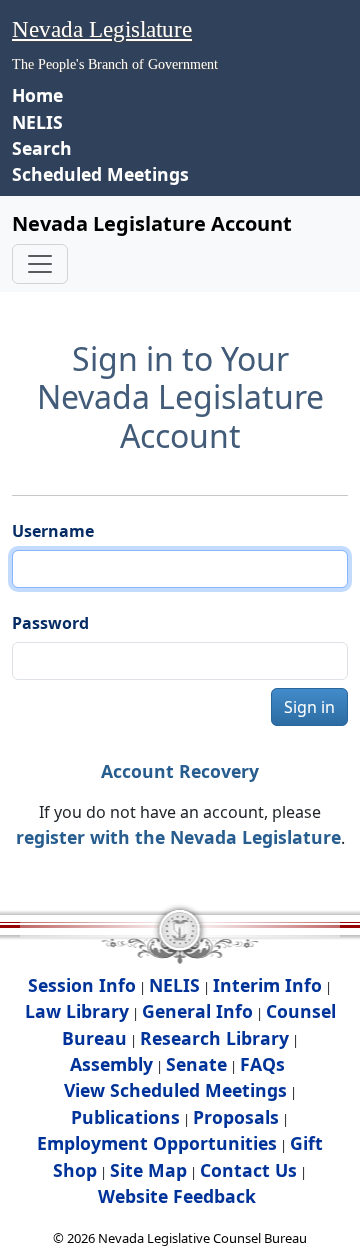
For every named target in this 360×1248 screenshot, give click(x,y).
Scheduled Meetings (100, 174)
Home (37, 95)
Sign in (309, 707)
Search (42, 148)
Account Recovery (180, 771)
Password (50, 623)
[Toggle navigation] (40, 264)
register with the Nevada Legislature (178, 837)
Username (53, 531)
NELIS (37, 122)
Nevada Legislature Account (152, 223)
